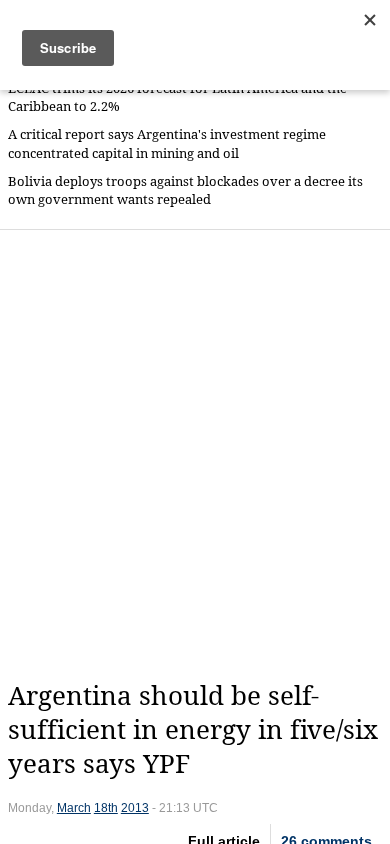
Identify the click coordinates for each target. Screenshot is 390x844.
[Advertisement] (195, 455)
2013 (135, 808)
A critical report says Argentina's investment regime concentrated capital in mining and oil (167, 143)
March (74, 808)
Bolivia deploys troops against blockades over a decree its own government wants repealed (185, 190)
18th (106, 808)
